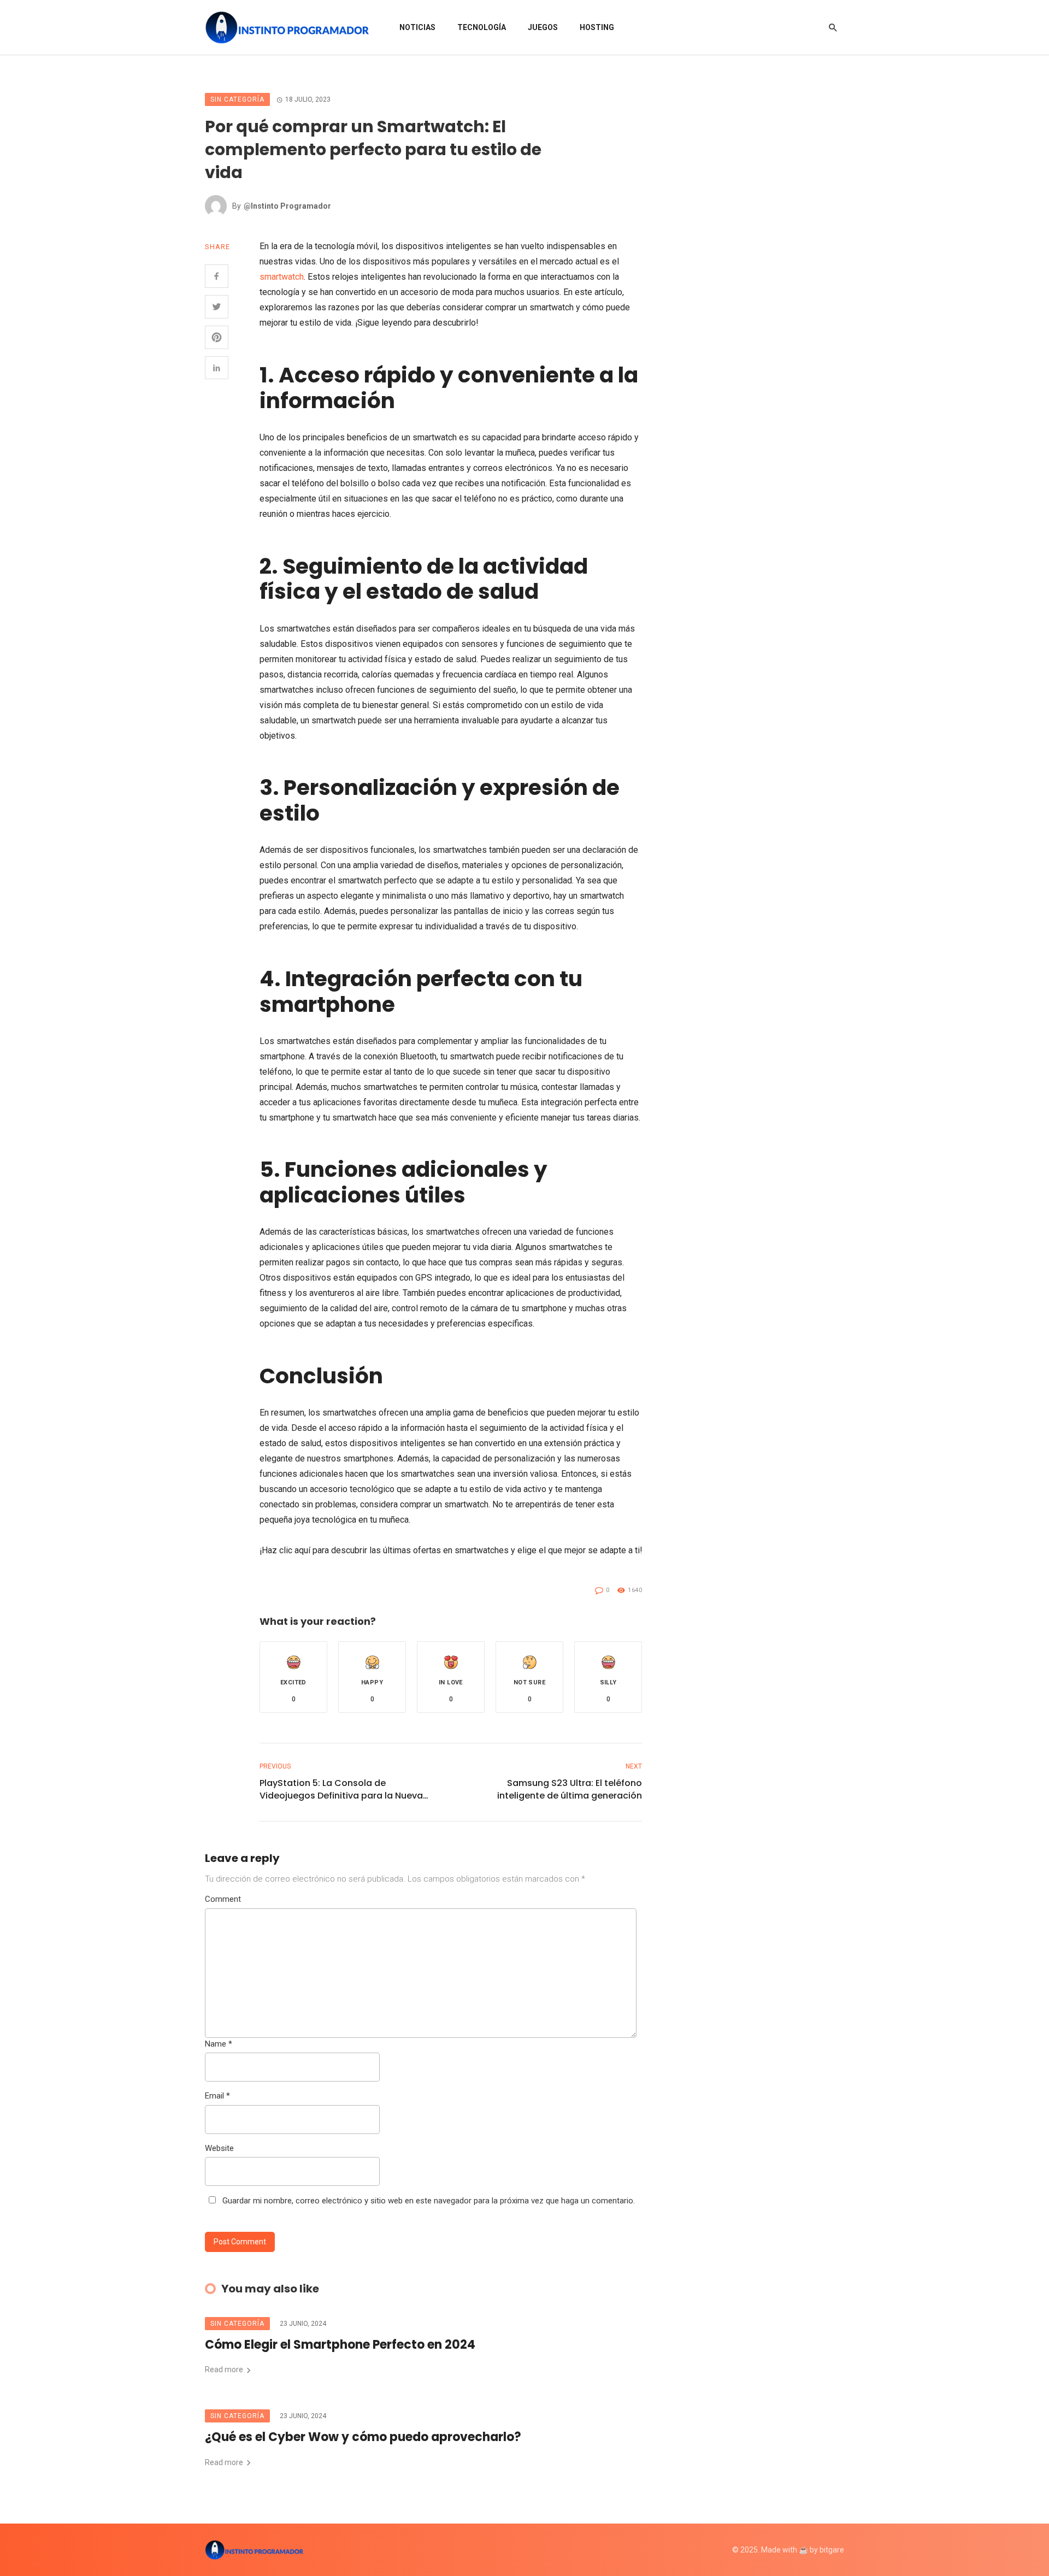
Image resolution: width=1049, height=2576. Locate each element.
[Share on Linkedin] (217, 368)
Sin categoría (237, 99)
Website (219, 2148)
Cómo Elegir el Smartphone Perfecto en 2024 (340, 2345)
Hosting (597, 27)
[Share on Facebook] (217, 276)
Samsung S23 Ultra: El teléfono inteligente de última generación (570, 1789)
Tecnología (482, 27)
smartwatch (282, 277)
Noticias (417, 27)
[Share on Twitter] (217, 307)
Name (219, 2044)
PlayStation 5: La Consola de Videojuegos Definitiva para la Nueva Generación (341, 1789)
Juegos (543, 27)
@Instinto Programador (287, 206)
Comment (223, 1899)
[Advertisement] (770, 257)
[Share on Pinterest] (217, 337)
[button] (293, 1677)
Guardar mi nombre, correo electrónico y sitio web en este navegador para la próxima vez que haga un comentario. (429, 2201)
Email (217, 2096)
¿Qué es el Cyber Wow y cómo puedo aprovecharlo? (363, 2437)
